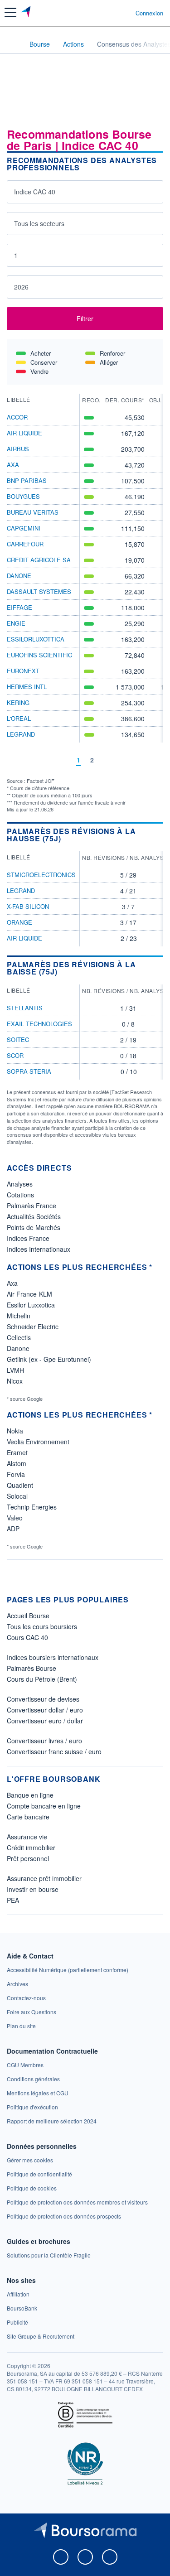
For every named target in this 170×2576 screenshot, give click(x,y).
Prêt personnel (28, 1858)
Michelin (19, 1316)
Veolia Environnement (38, 1442)
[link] (68, 1970)
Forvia (16, 1474)
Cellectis (19, 1337)
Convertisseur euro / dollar (45, 1721)
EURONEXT (23, 671)
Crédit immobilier (31, 1848)
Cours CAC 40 (27, 1637)
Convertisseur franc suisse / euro (54, 1751)
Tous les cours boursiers (42, 1626)
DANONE (19, 576)
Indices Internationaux (39, 1249)
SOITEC (18, 1040)
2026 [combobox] (21, 287)
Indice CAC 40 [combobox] (35, 192)
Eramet (17, 1452)
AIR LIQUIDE (24, 433)
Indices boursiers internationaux (53, 1657)
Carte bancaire (28, 1817)
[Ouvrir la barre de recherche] (112, 13)
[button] (10, 12)
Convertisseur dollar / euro (45, 1710)
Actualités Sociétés (34, 1216)
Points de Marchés (34, 1227)
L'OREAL (19, 718)
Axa (12, 1283)
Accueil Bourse (28, 1616)
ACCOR (17, 417)
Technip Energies (32, 1507)
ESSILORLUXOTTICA (36, 639)
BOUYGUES (23, 496)
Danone (18, 1348)
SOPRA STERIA (29, 1071)
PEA (13, 1900)
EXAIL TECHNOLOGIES (39, 1024)
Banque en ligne (30, 1795)
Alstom (17, 1463)
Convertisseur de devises (43, 1699)
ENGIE (16, 623)
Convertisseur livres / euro (44, 1741)
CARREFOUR (25, 544)
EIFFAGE (19, 607)
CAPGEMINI (24, 528)
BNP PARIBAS (27, 480)
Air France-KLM (29, 1294)
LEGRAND (21, 734)
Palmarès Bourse (32, 1668)
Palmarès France (32, 1206)
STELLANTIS (25, 1008)
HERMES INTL (27, 687)
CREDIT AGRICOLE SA (39, 560)
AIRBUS (18, 449)
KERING (18, 702)
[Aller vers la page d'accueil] (27, 13)
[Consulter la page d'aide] (125, 13)
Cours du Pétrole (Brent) (42, 1679)
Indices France (28, 1238)
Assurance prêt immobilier (44, 1878)
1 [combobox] (16, 255)
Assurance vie (27, 1837)
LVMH (15, 1370)
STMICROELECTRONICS (41, 875)
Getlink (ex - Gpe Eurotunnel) (49, 1359)
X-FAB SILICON (28, 906)
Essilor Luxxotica (31, 1305)
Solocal (17, 1496)
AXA (13, 465)
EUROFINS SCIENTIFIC (39, 655)
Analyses (20, 1184)
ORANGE (19, 922)
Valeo (15, 1518)
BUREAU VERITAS (33, 512)
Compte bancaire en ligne (44, 1806)
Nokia (15, 1431)
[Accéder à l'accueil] (13, 43)
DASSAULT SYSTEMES (39, 591)
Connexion (149, 13)
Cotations (20, 1195)
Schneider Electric (33, 1327)
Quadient (20, 1485)
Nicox (15, 1381)
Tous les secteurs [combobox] (39, 223)
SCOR (15, 1055)
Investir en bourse (33, 1889)
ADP (13, 1529)
